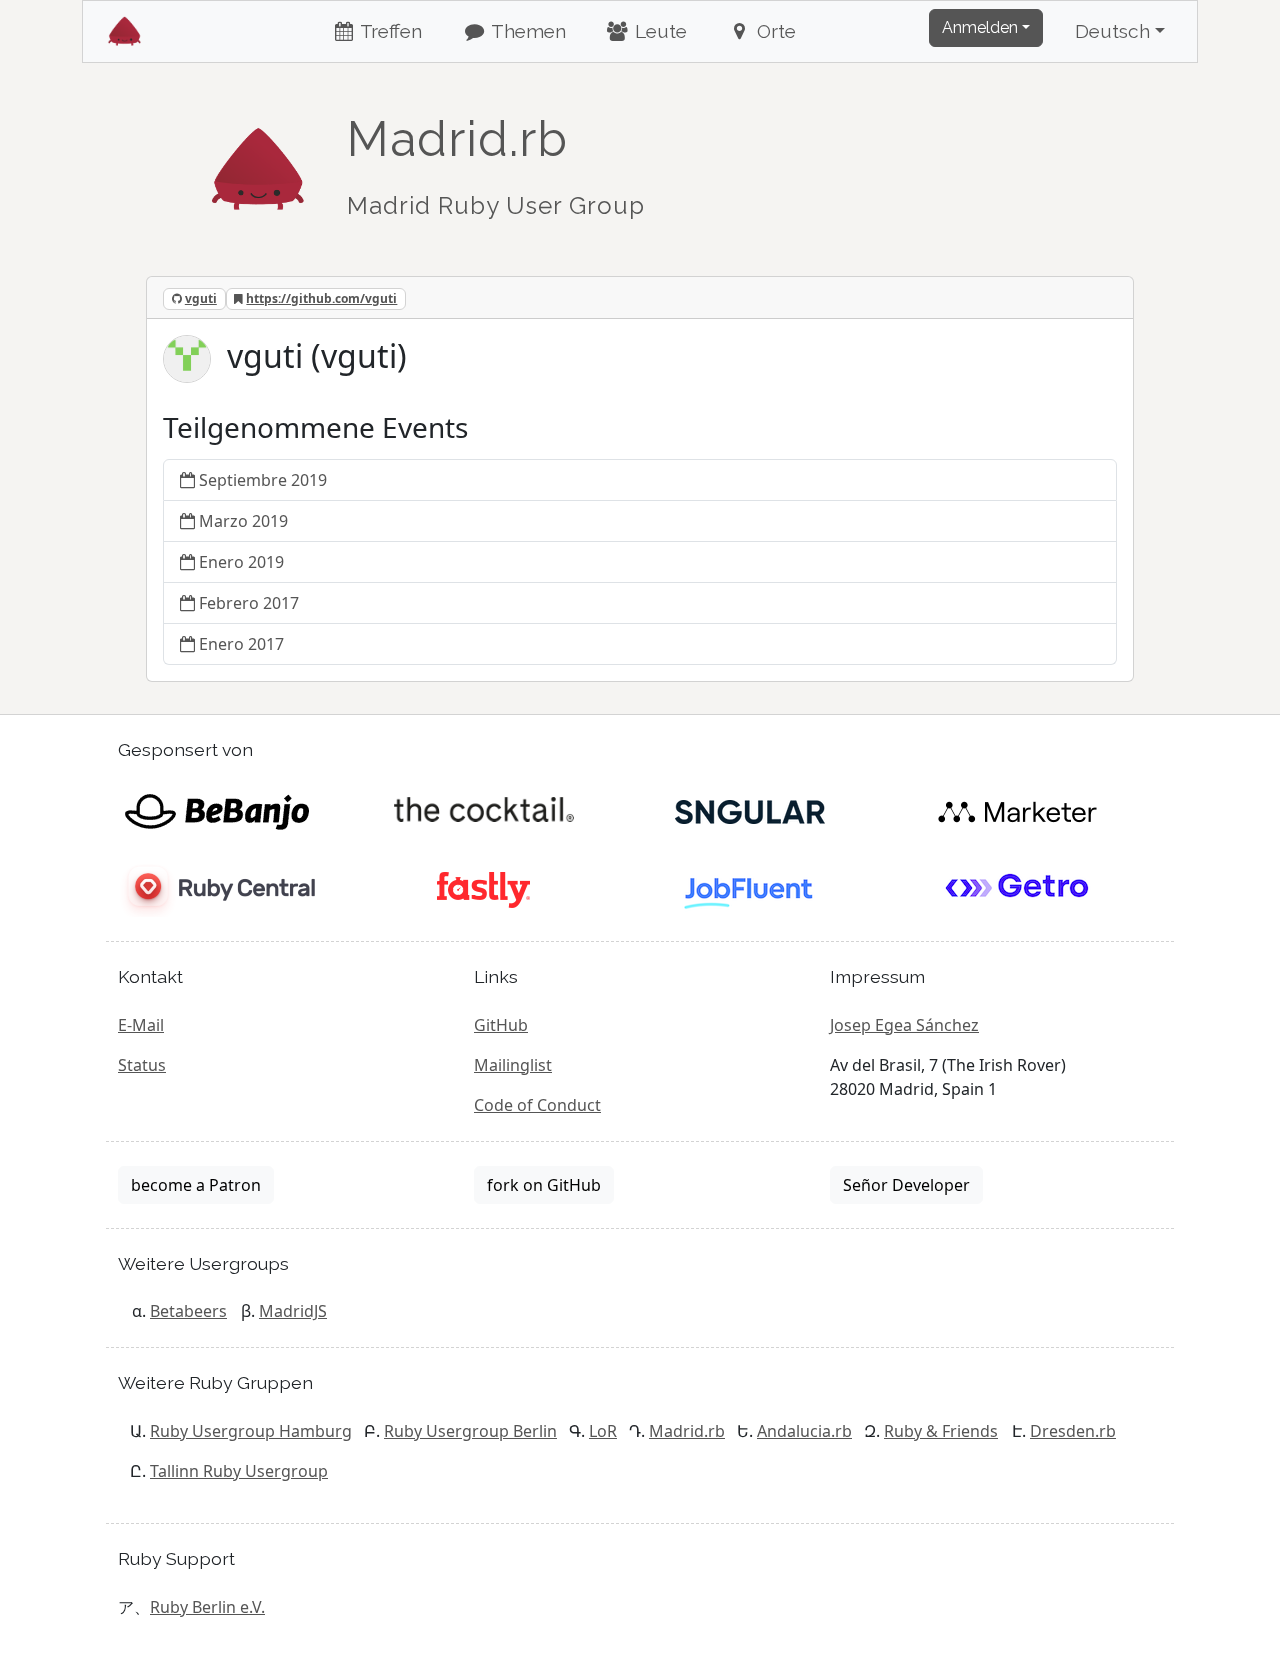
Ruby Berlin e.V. (207, 1607)
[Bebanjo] (216, 810)
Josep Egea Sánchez (904, 1025)
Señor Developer (906, 1185)
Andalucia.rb (804, 1431)
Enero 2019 (241, 562)
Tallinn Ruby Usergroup (239, 1471)
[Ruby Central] (216, 888)
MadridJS (293, 1311)
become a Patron (196, 1185)
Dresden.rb (1073, 1431)
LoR (603, 1431)
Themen (526, 31)
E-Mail (141, 1025)
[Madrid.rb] (258, 159)
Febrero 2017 (249, 603)
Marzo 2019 (243, 521)
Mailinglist (513, 1065)
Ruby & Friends (941, 1431)
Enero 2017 (241, 644)
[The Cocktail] (483, 810)
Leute (658, 31)
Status (142, 1065)
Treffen (389, 31)
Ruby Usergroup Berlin (470, 1431)
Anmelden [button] (980, 27)
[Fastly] (483, 888)
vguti (201, 298)
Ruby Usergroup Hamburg (251, 1431)
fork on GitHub (544, 1185)
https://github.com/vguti (321, 298)
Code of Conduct (537, 1105)
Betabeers (188, 1311)
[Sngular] (750, 810)
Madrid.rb (687, 1431)
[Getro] (1017, 888)
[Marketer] (1017, 810)
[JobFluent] (750, 888)
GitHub (501, 1025)
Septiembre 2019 (263, 480)
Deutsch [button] (1112, 31)
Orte (774, 31)
